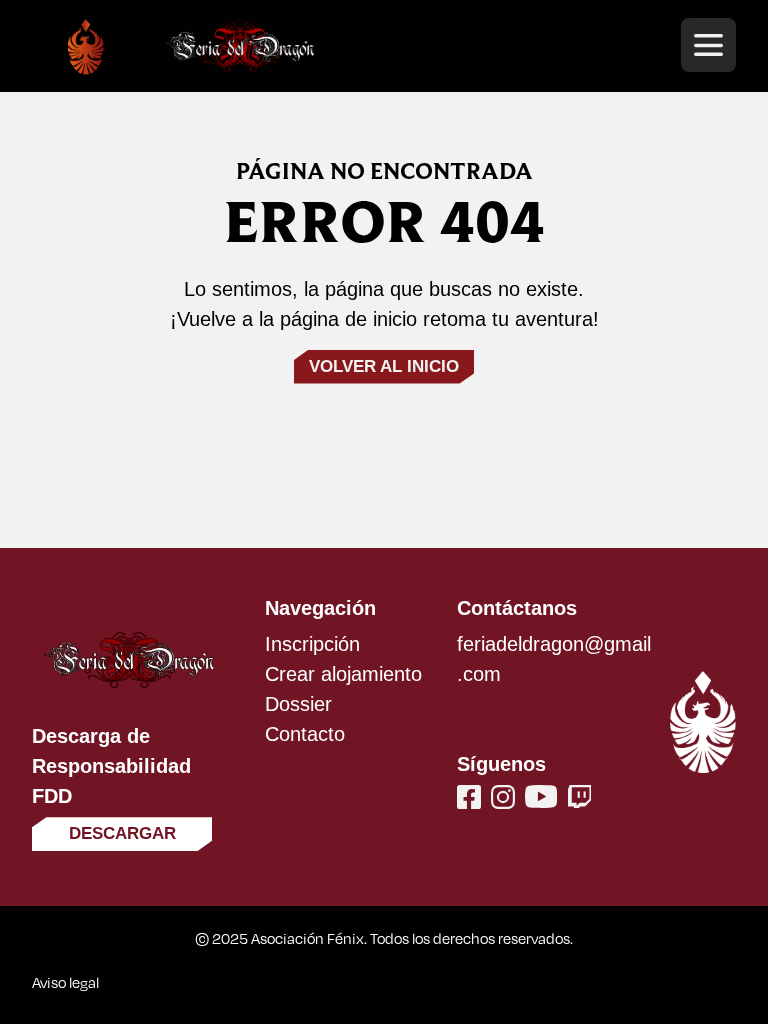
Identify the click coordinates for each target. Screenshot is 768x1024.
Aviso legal (65, 982)
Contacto (305, 734)
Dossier (298, 704)
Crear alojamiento (343, 674)
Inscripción (312, 644)
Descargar (122, 833)
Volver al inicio (384, 366)
